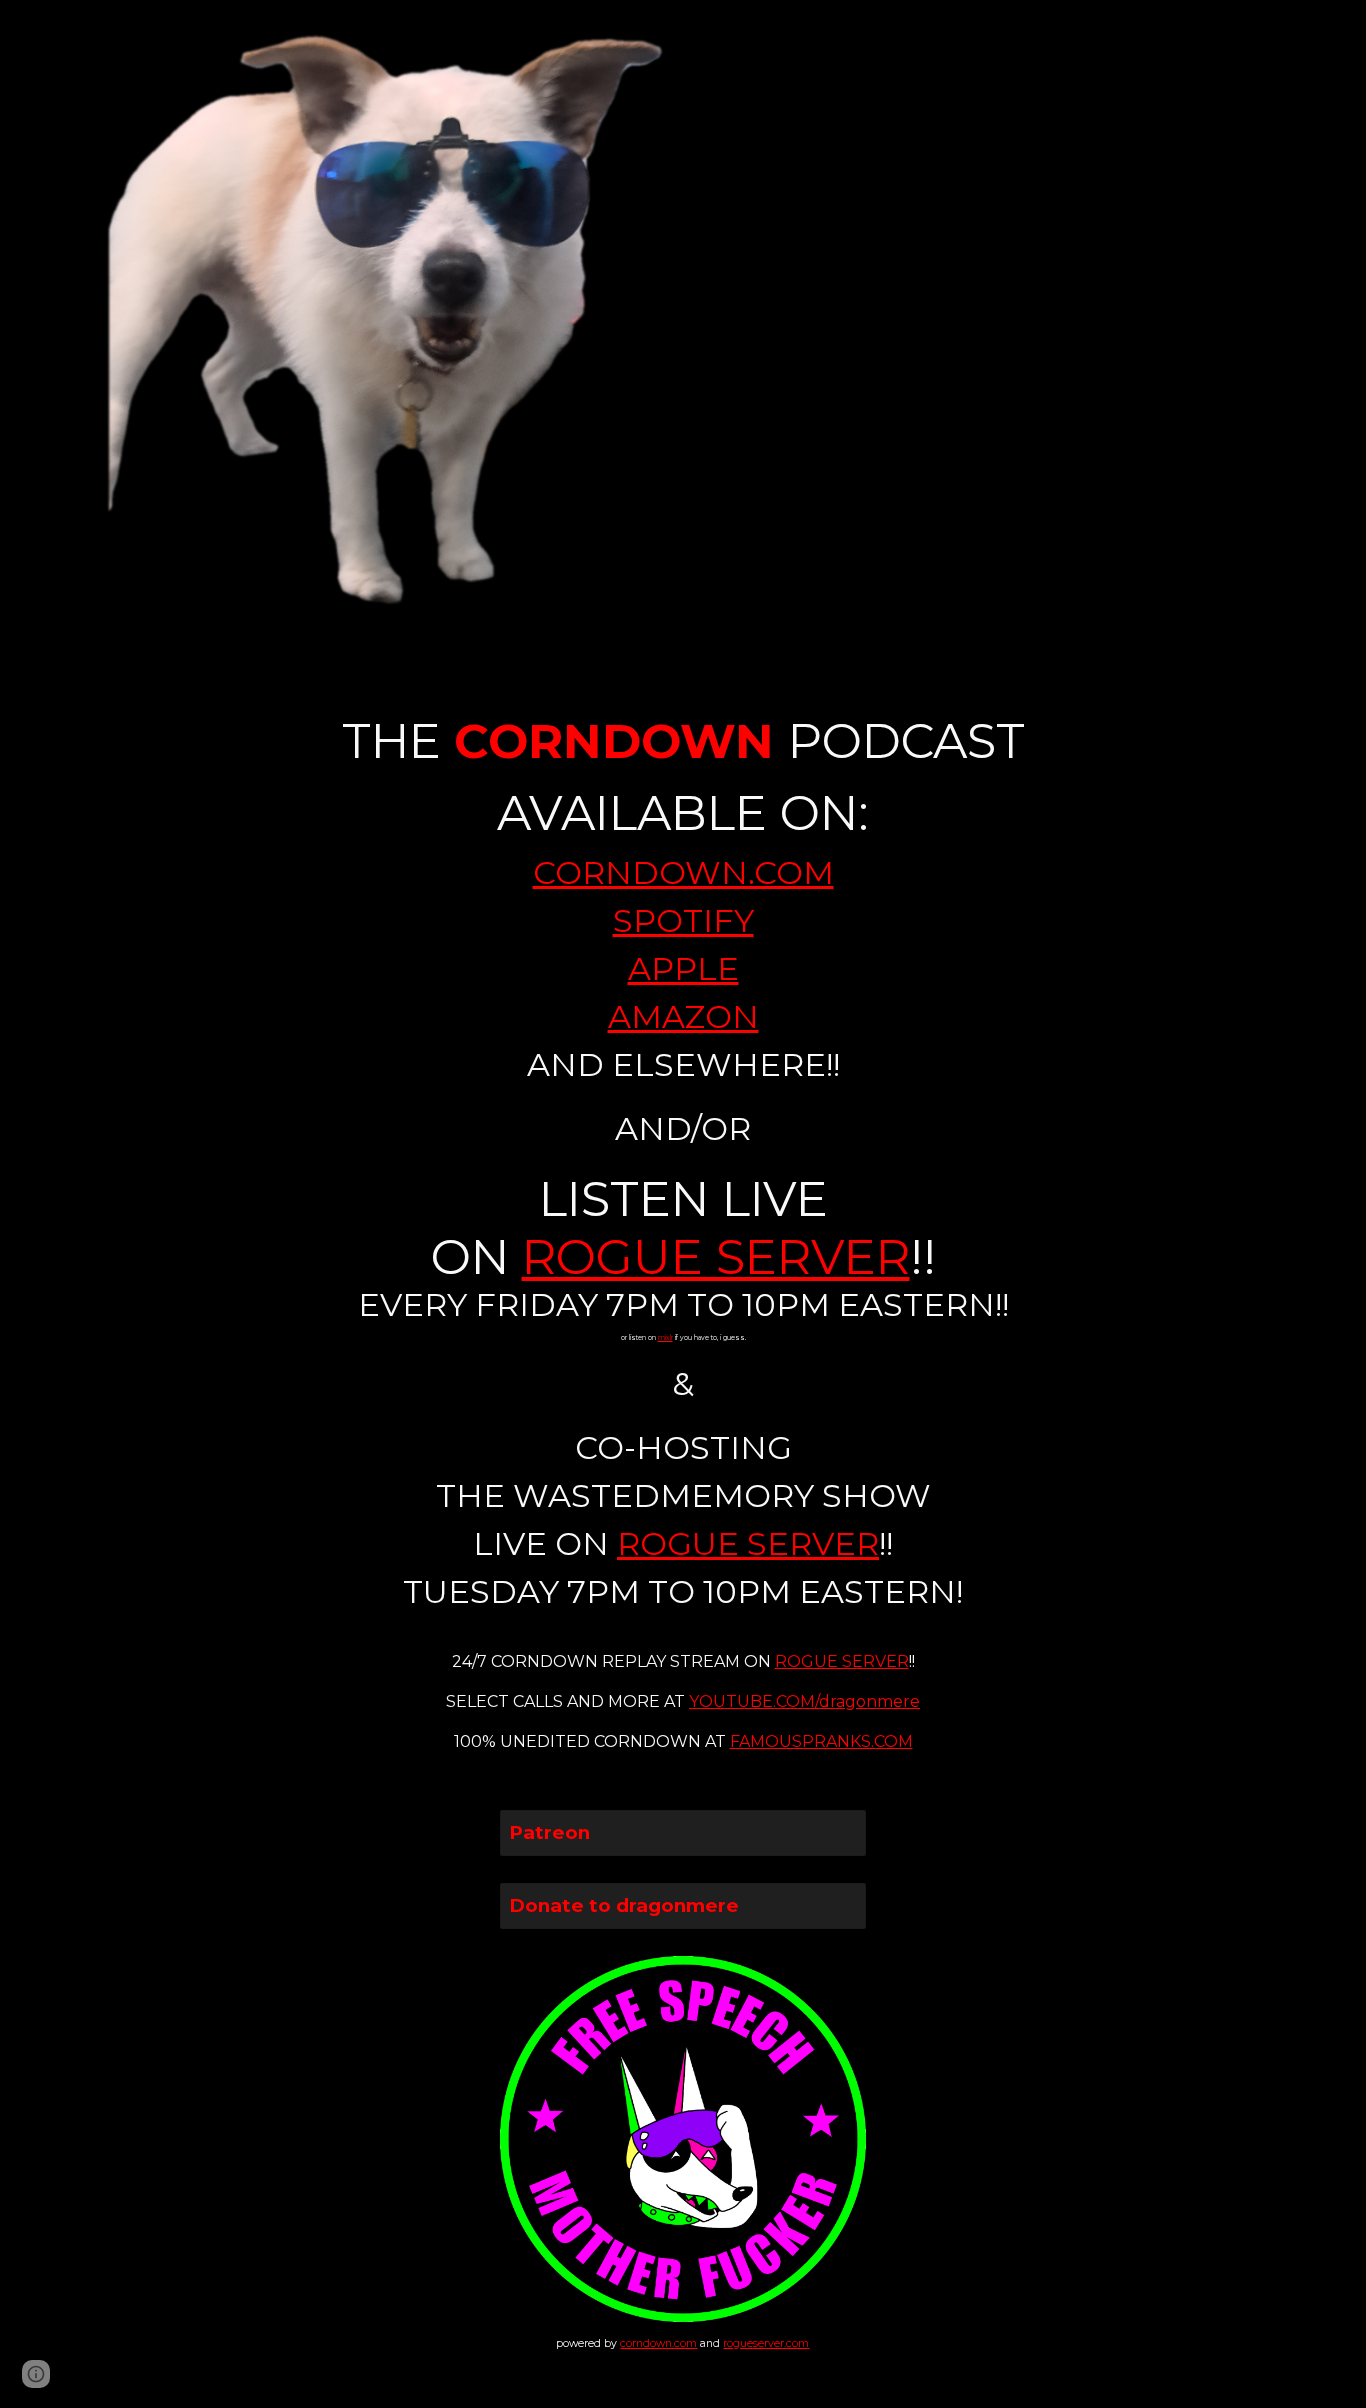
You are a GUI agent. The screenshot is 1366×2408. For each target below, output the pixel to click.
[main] (683, 1212)
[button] (36, 2374)
